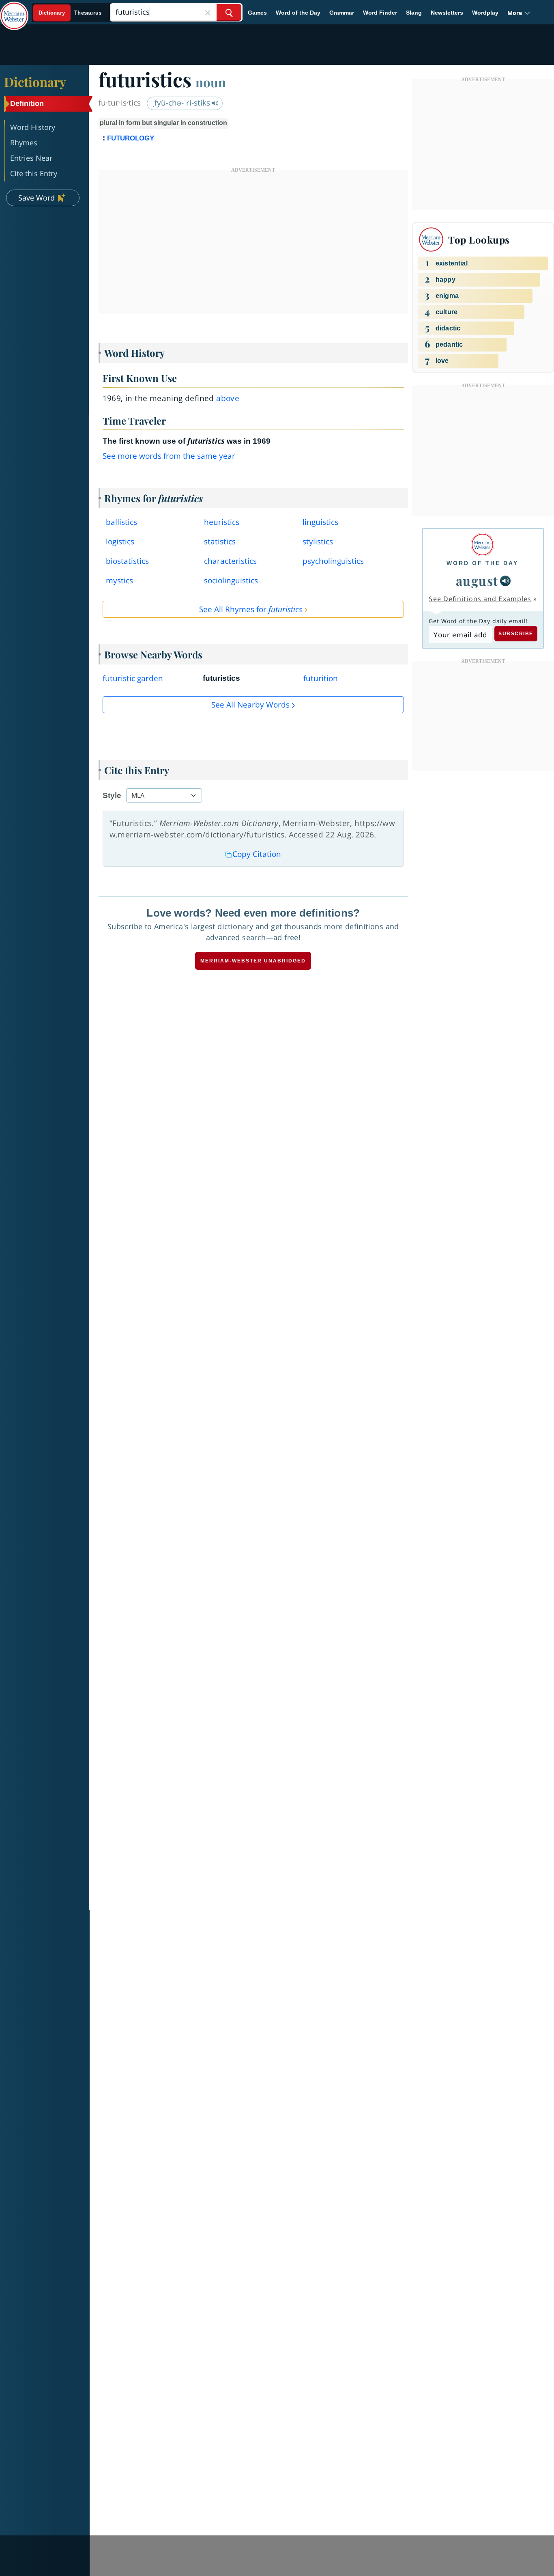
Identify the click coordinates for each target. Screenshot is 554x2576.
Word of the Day (298, 13)
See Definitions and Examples (480, 599)
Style (112, 795)
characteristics (230, 561)
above (228, 398)
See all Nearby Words (250, 705)
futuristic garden (133, 678)
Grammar (342, 13)
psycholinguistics (333, 561)
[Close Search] (208, 12)
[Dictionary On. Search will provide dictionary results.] (70, 13)
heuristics (222, 522)
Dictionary (35, 82)
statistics (220, 542)
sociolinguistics (231, 580)
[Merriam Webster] (482, 545)
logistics (120, 542)
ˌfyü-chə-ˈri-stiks (182, 103)
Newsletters (447, 13)
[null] (505, 581)
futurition (321, 678)
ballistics (121, 522)
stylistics (318, 542)
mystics (119, 580)
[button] (519, 13)
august (477, 580)
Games (257, 13)
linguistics (320, 522)
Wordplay (485, 13)
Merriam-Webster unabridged (253, 961)
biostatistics (127, 561)
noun (211, 82)
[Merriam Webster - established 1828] (14, 10)
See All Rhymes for (251, 609)
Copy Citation (257, 854)
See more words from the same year (169, 456)
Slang (414, 13)
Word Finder (380, 13)
